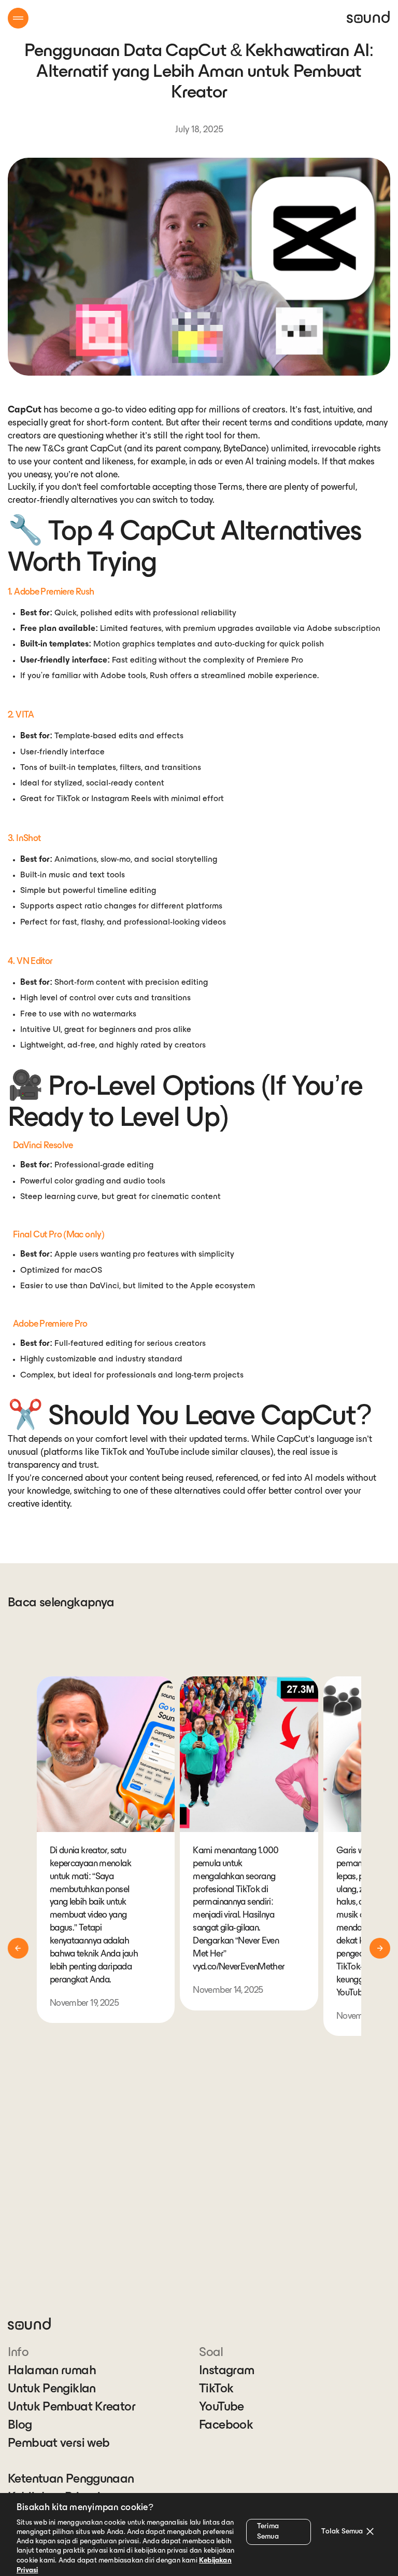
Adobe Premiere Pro (50, 1325)
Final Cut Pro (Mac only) (59, 1235)
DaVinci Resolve (43, 1146)
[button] (18, 18)
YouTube (222, 2407)
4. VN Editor (30, 962)
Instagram (226, 2371)
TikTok (216, 2389)
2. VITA (21, 715)
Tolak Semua (342, 2532)
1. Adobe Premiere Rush (51, 593)
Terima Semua (268, 2532)
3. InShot (24, 839)
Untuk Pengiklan (52, 2389)
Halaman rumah (52, 2371)
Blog (20, 2426)
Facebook (226, 2426)
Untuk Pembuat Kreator (72, 2407)
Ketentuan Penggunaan (71, 2479)
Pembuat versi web (59, 2444)
